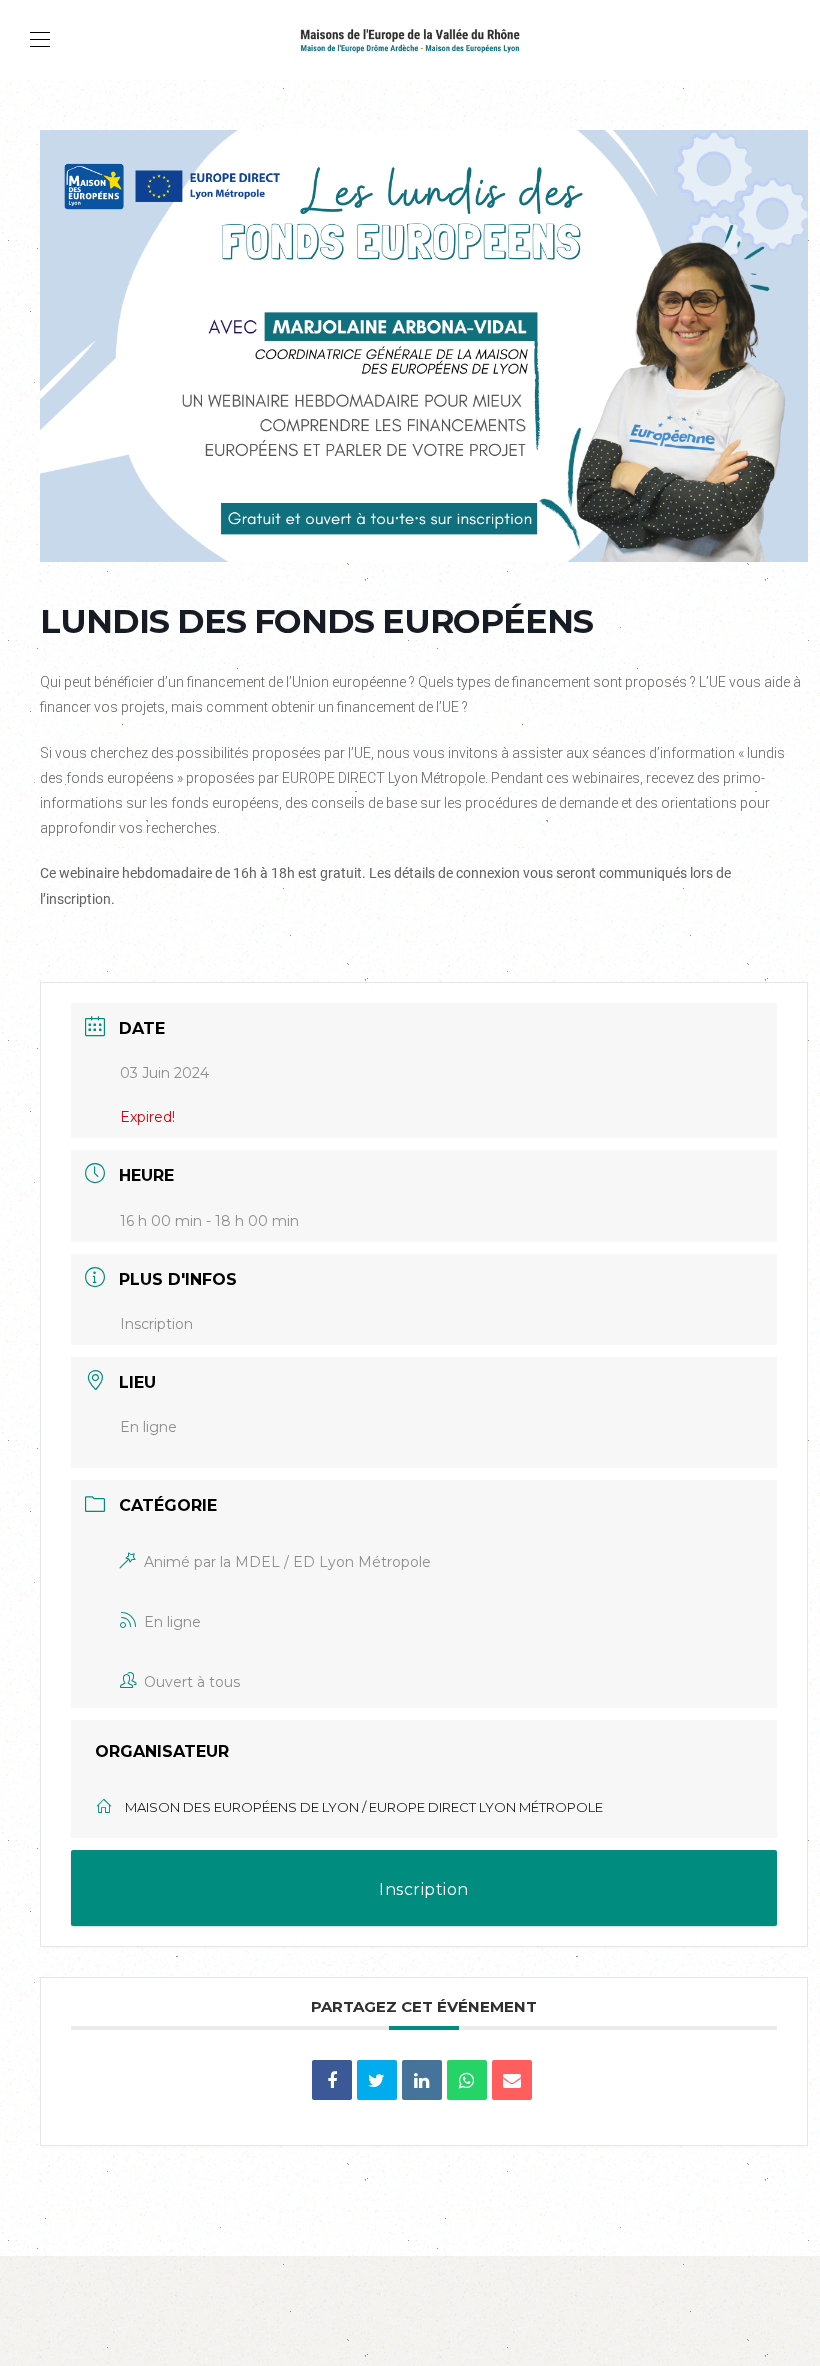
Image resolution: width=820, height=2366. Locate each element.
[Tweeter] (377, 2080)
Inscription (156, 1324)
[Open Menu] (40, 40)
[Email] (512, 2080)
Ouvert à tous (192, 1682)
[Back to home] (410, 40)
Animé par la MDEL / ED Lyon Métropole (287, 1562)
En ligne (172, 1622)
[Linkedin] (422, 2080)
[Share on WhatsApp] (467, 2080)
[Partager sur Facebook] (332, 2080)
